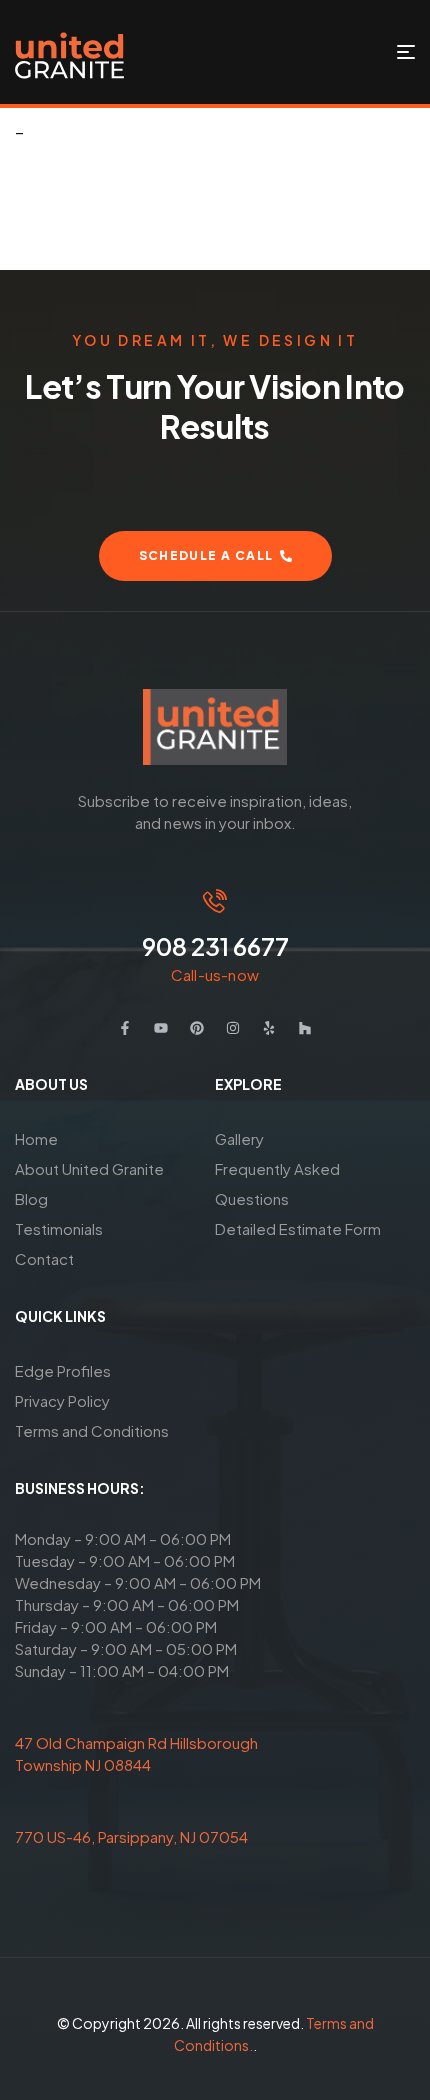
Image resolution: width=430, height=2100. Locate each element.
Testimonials (59, 1228)
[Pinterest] (197, 1028)
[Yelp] (269, 1028)
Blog (31, 1198)
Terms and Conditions (92, 1430)
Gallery (239, 1138)
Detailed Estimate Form (298, 1228)
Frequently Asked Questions (277, 1183)
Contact (44, 1258)
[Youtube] (161, 1028)
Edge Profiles (63, 1370)
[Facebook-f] (125, 1028)
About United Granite (89, 1168)
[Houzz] (305, 1028)
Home (36, 1138)
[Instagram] (233, 1028)
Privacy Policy (62, 1400)
